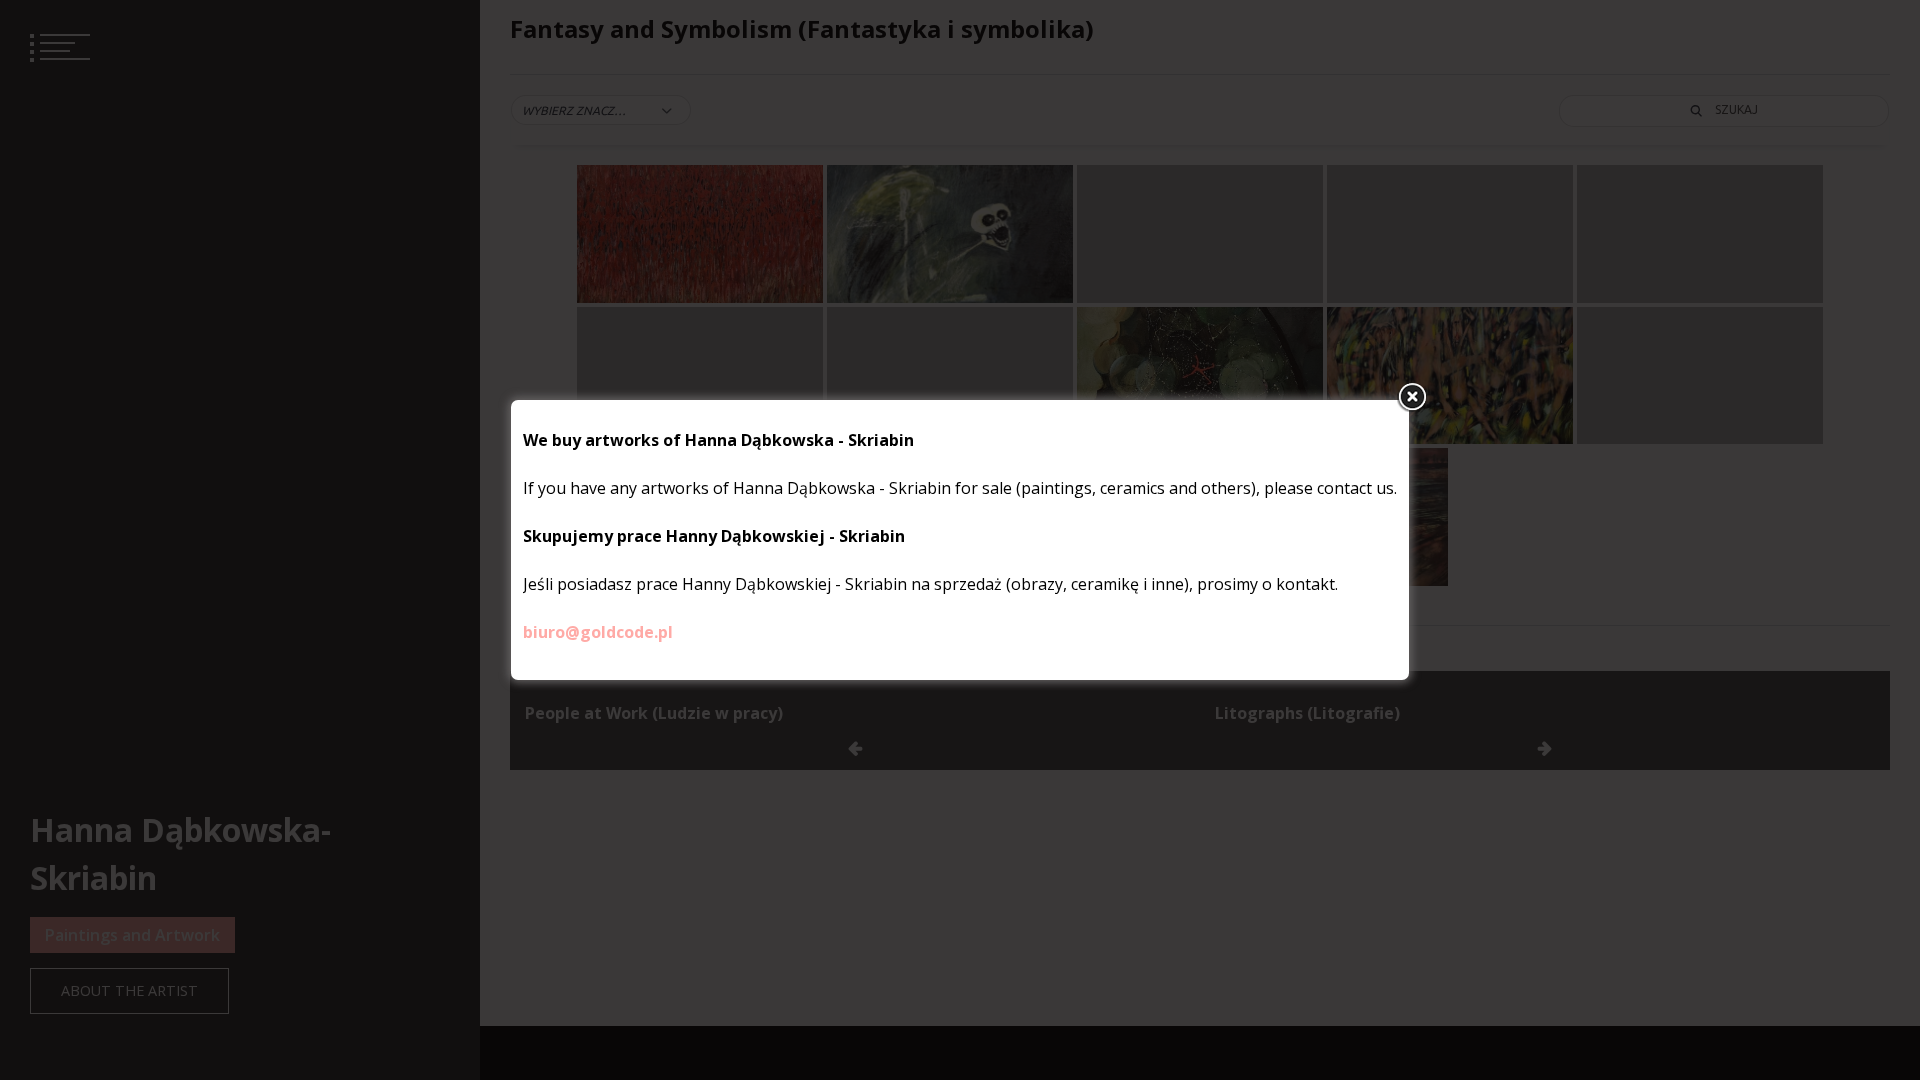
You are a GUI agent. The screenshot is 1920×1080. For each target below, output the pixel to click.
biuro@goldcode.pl (598, 632)
